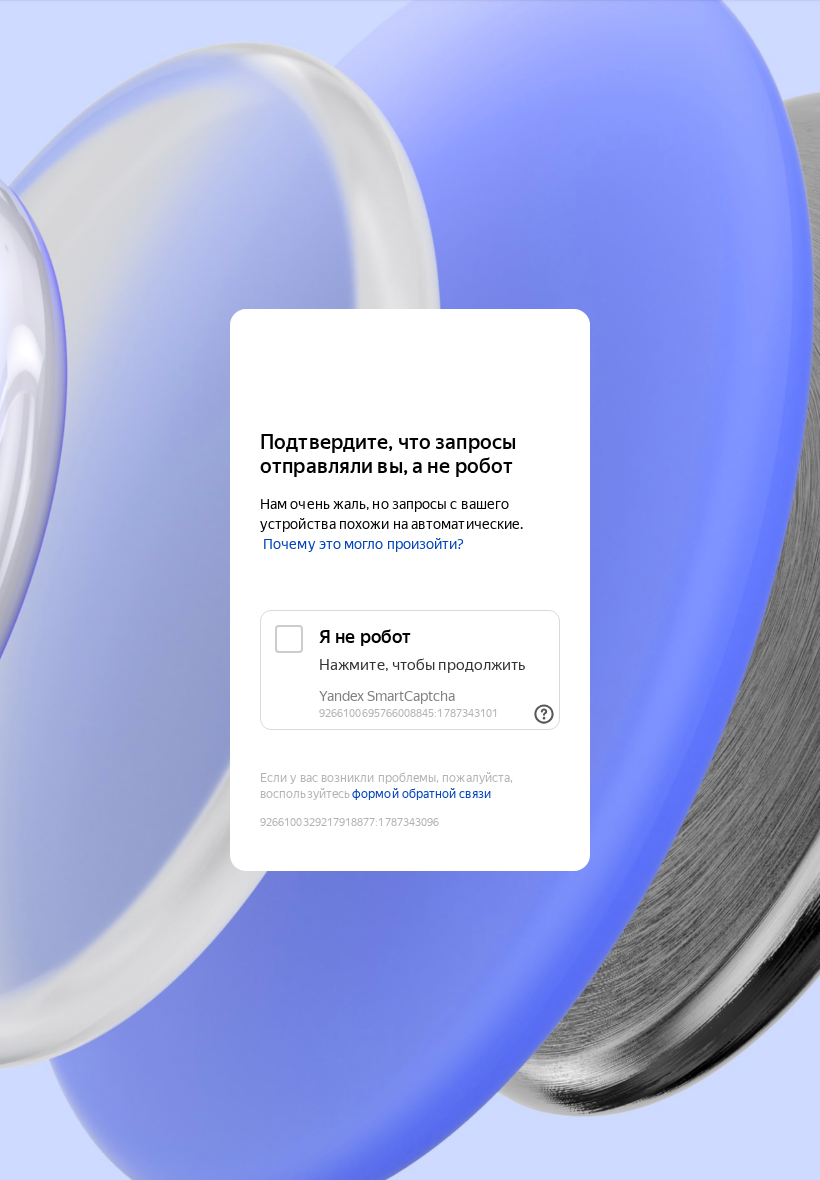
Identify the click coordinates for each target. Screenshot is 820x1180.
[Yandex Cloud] (410, 367)
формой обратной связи (421, 794)
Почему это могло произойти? (363, 544)
